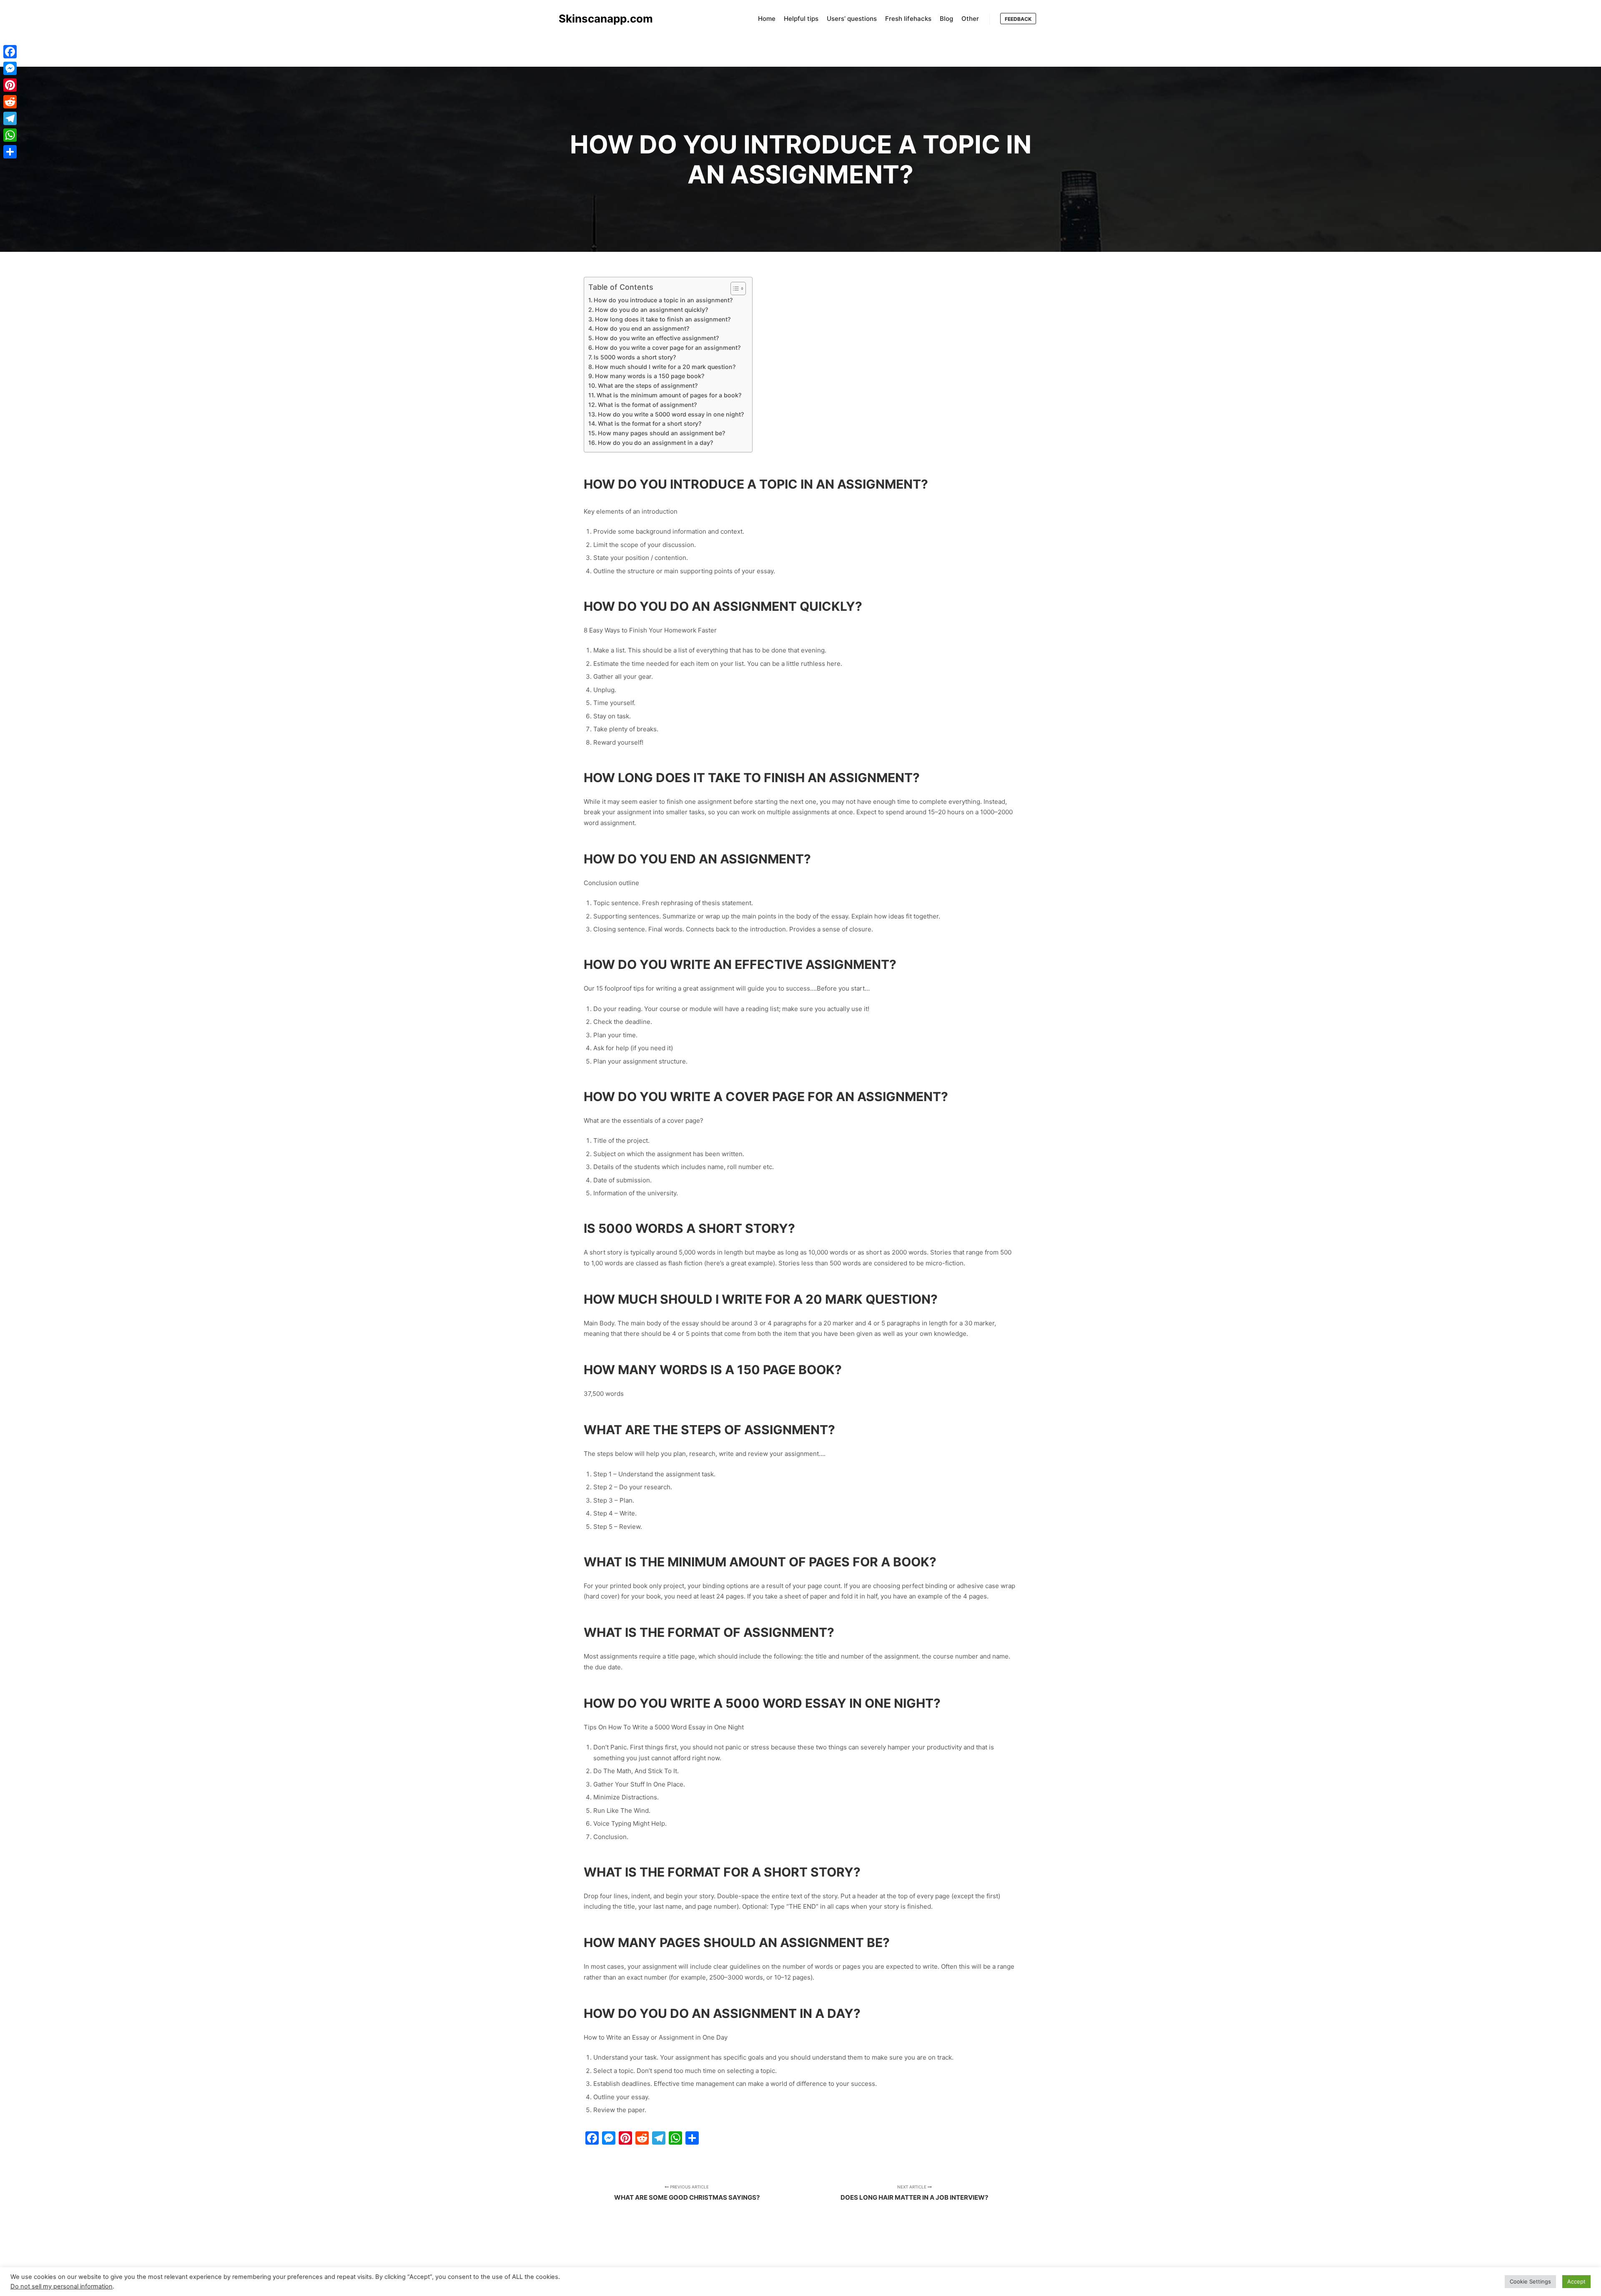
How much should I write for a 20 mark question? (665, 367)
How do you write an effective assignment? (657, 338)
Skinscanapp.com (600, 19)
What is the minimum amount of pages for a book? (669, 395)
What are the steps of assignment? (648, 385)
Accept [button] (1576, 2281)
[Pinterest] (10, 85)
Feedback (1018, 19)
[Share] (10, 152)
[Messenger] (10, 68)
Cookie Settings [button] (1530, 2281)
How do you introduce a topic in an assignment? (663, 300)
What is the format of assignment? (647, 405)
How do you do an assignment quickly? (651, 310)
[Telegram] (10, 118)
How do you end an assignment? (642, 328)
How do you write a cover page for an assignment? (668, 348)
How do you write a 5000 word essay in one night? (671, 414)
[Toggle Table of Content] (734, 289)
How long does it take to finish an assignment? (663, 319)
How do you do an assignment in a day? (655, 443)
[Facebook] (10, 52)
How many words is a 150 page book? (650, 376)
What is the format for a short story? (650, 423)
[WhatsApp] (10, 135)
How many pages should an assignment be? (661, 433)
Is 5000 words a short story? (635, 357)
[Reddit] (10, 102)
